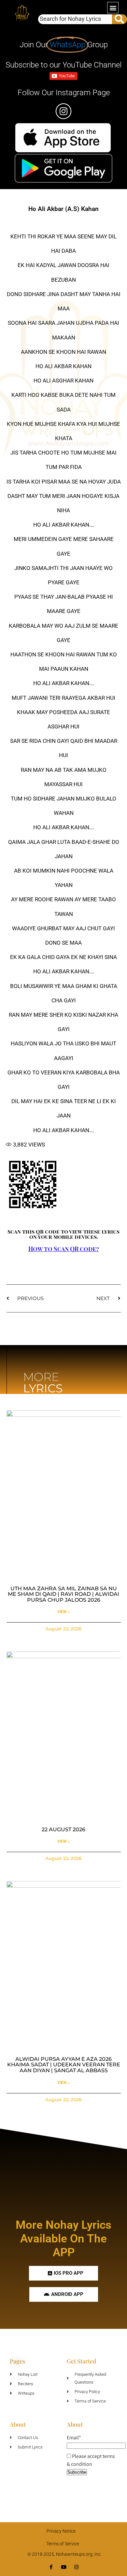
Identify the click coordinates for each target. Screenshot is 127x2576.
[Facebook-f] (51, 2567)
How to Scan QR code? (64, 1249)
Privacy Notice (61, 2531)
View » (63, 1612)
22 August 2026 (63, 1829)
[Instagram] (76, 2567)
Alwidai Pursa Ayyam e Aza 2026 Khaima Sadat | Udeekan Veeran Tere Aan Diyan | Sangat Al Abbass (64, 2065)
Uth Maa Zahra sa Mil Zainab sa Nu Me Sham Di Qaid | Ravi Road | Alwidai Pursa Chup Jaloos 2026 (63, 1594)
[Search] (120, 19)
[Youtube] (64, 2567)
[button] (113, 8)
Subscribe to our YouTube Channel (63, 65)
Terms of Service (63, 2544)
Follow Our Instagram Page (64, 93)
